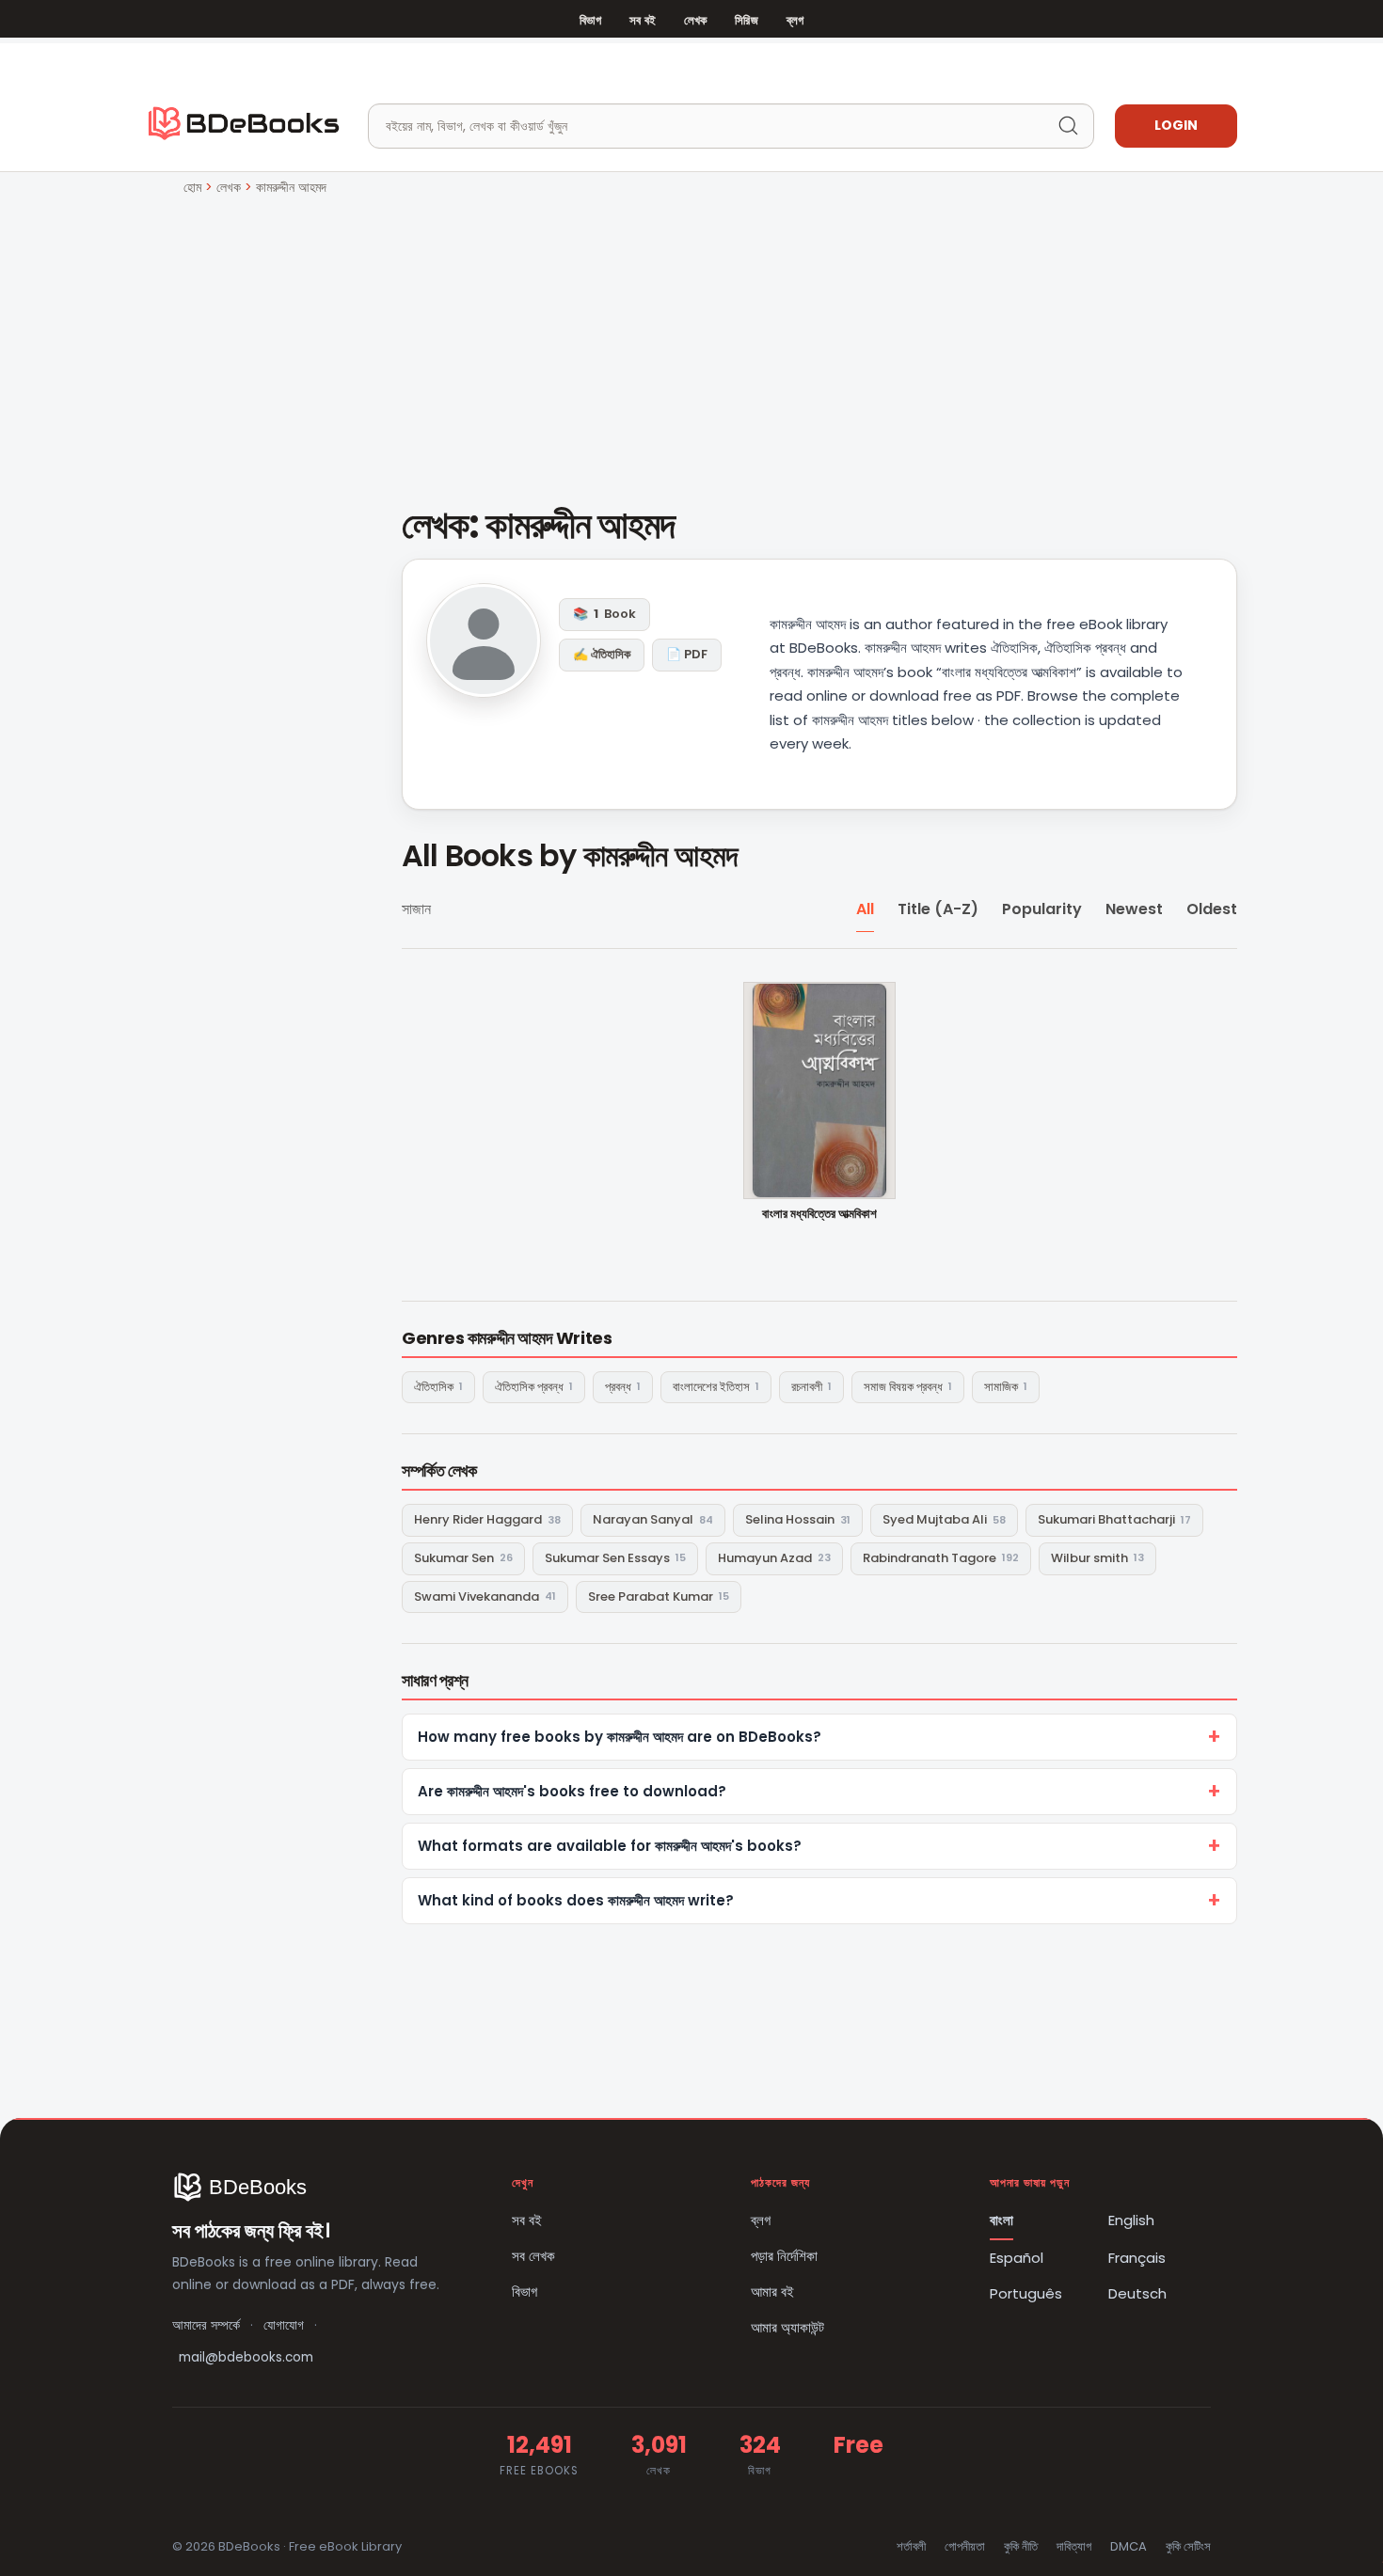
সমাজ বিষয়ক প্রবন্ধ (908, 1387)
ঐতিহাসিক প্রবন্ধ (534, 1387)
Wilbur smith (1097, 1558)
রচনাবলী (811, 1387)
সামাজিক (1006, 1387)
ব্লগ (795, 20)
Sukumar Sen (463, 1558)
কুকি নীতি (1021, 2546)
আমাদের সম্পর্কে (206, 2325)
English (1131, 2220)
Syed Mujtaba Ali (944, 1519)
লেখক (695, 20)
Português (1026, 2293)
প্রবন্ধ (623, 1387)
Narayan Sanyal (653, 1519)
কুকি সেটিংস (1188, 2546)
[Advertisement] (691, 340)
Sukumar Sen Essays (615, 1558)
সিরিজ (746, 20)
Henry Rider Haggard (487, 1519)
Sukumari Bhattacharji (1114, 1519)
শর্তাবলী (911, 2546)
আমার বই (772, 2292)
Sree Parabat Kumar (659, 1596)
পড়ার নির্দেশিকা (784, 2256)
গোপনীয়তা (965, 2546)
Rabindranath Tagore (941, 1558)
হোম (192, 187)
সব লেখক (533, 2256)
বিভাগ (590, 20)
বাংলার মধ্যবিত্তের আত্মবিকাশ (819, 1215)
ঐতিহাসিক (438, 1387)
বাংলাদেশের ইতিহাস (716, 1387)
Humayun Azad (774, 1558)
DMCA (1129, 2546)
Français (1137, 2258)
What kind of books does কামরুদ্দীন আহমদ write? (576, 1900)
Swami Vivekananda (485, 1596)
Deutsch (1137, 2293)
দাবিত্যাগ (1074, 2546)
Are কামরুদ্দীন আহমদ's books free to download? (572, 1791)
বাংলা (1001, 2220)
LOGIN (1176, 125)
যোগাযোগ (284, 2325)
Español (1017, 2258)
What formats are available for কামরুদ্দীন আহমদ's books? (610, 1846)
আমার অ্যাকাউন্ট (787, 2327)
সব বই (643, 20)
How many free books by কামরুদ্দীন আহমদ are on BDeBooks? (620, 1737)
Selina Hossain (798, 1519)
